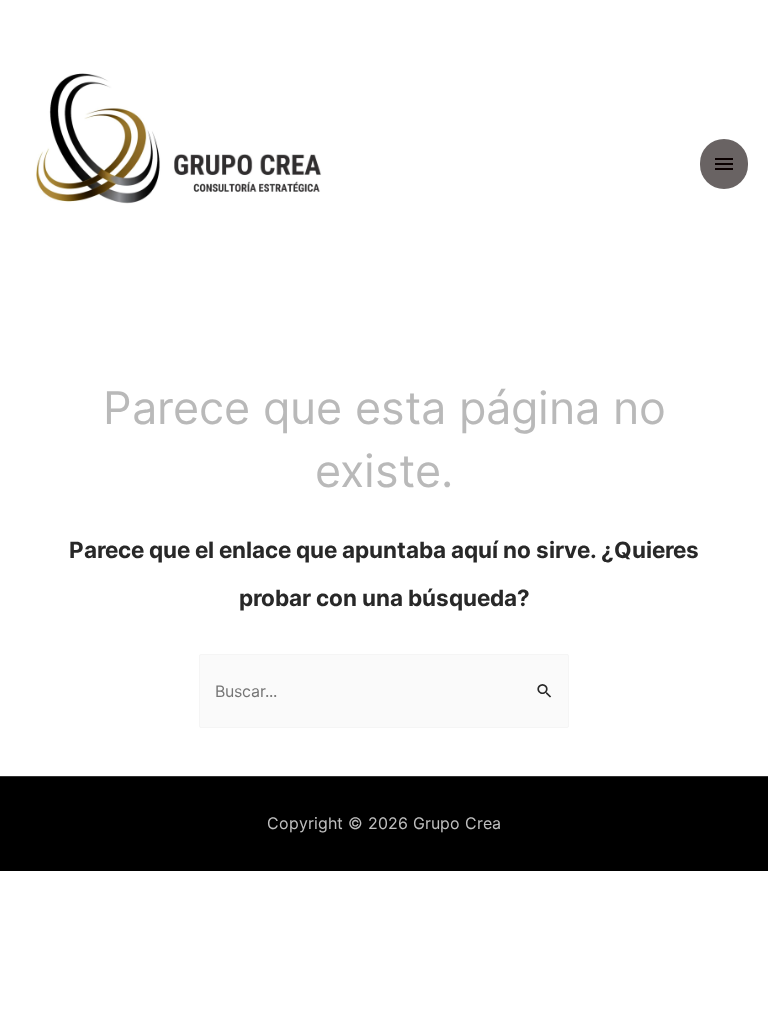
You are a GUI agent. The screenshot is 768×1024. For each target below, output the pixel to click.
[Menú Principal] (724, 164)
